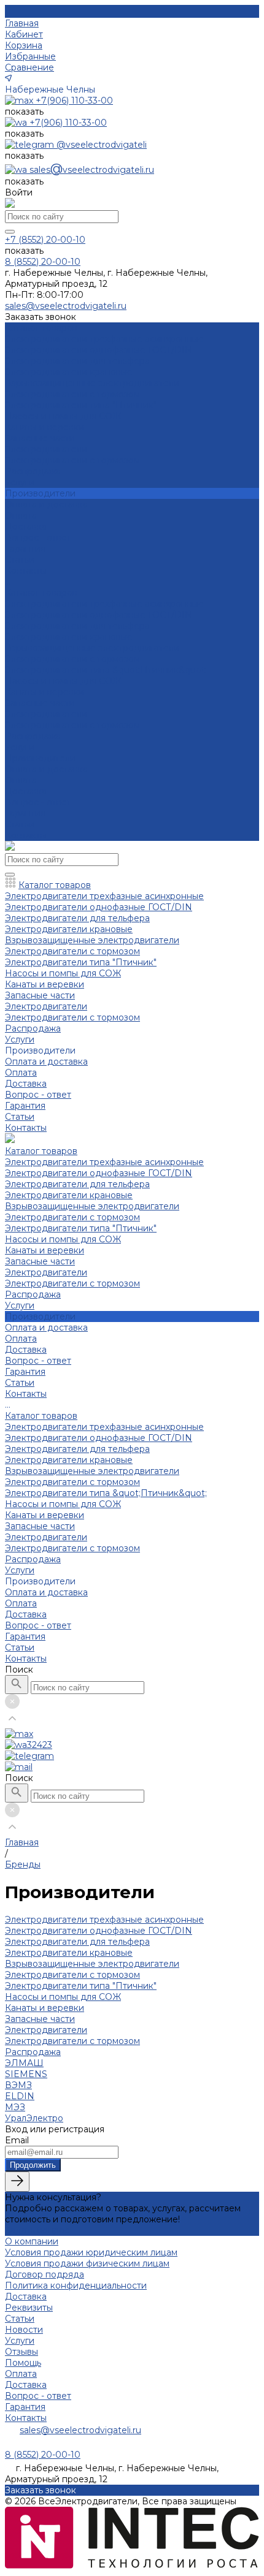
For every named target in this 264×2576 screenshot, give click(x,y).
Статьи (20, 824)
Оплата (21, 515)
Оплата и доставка (46, 769)
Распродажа (33, 471)
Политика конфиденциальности (76, 2285)
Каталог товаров (41, 593)
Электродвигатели (46, 449)
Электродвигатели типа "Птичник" (81, 405)
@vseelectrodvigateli (102, 145)
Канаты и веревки (45, 427)
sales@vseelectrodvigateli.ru (80, 2430)
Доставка (26, 526)
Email (17, 2140)
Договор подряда (45, 2274)
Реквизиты (29, 2308)
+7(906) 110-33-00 (74, 101)
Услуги (20, 747)
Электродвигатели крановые (69, 372)
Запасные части (40, 438)
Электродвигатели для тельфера (77, 361)
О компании (32, 2241)
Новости (24, 2330)
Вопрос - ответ (38, 538)
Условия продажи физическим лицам (87, 2263)
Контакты (26, 835)
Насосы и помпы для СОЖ (63, 416)
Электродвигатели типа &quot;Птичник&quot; (106, 670)
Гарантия (25, 549)
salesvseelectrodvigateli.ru (92, 170)
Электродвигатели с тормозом (72, 394)
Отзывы (21, 2352)
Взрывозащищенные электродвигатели (92, 383)
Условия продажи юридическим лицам (91, 2252)
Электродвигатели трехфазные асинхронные (104, 339)
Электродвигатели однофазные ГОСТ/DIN (99, 350)
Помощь (23, 2363)
